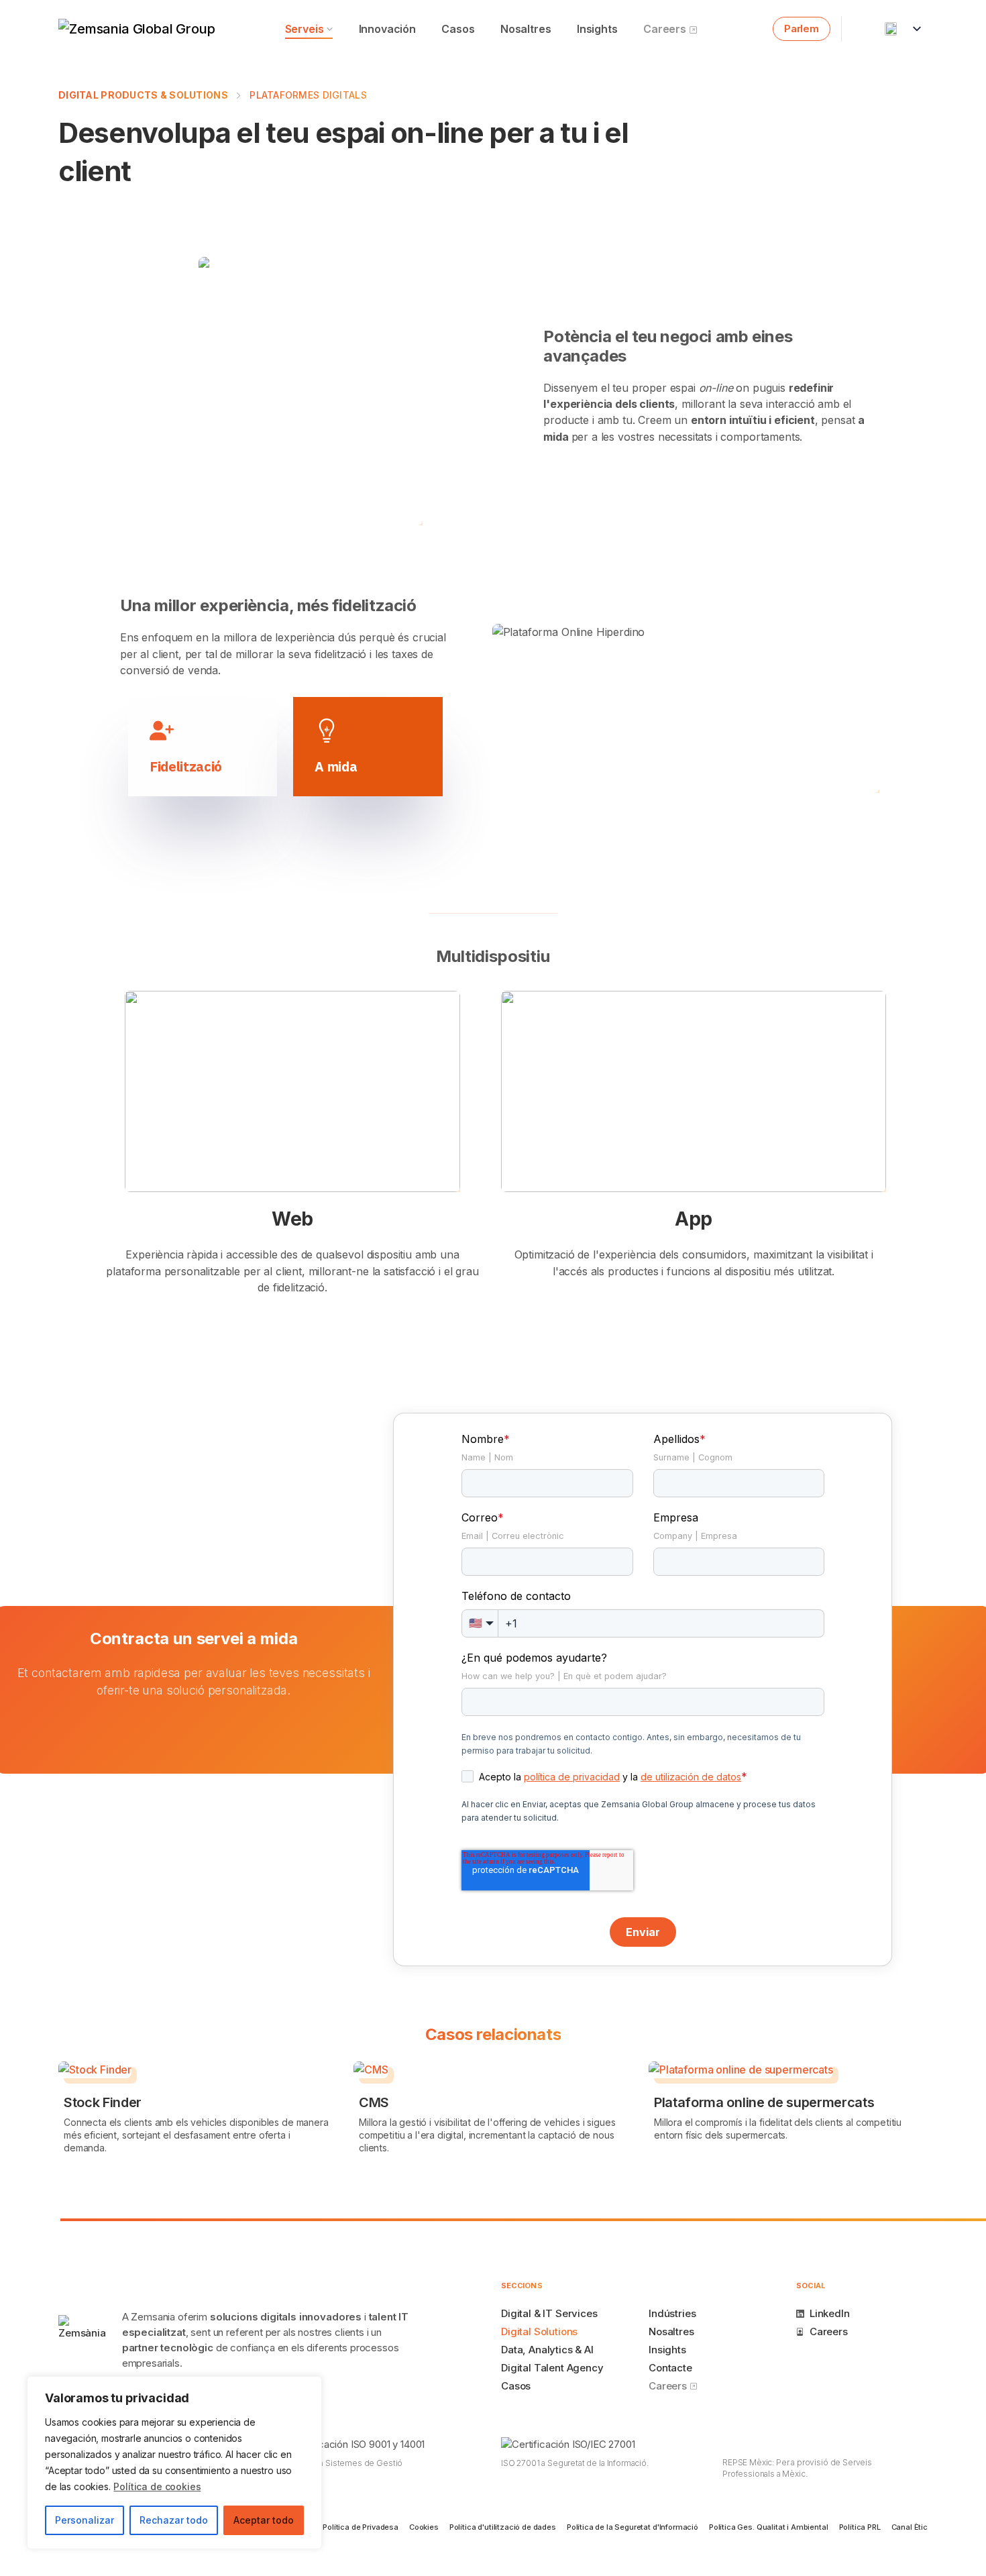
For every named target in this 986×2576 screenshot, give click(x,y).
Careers (666, 29)
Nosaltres (526, 29)
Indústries (672, 2313)
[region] (174, 2463)
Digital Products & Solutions (143, 95)
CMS (374, 2102)
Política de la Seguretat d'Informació (633, 2527)
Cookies (424, 2527)
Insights (597, 29)
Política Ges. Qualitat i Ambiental (769, 2527)
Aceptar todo (264, 2520)
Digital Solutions (539, 2331)
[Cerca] (308, 2387)
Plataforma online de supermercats (764, 2102)
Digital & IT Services (549, 2313)
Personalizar (85, 2520)
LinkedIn (830, 2313)
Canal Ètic (910, 2527)
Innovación (387, 29)
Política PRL (860, 2527)
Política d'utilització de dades (503, 2527)
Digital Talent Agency (552, 2368)
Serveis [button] (305, 29)
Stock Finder (103, 2102)
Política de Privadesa (361, 2527)
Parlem (802, 29)
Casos (458, 29)
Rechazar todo (174, 2520)
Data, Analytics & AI (547, 2350)
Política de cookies (157, 2486)
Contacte (670, 2368)
